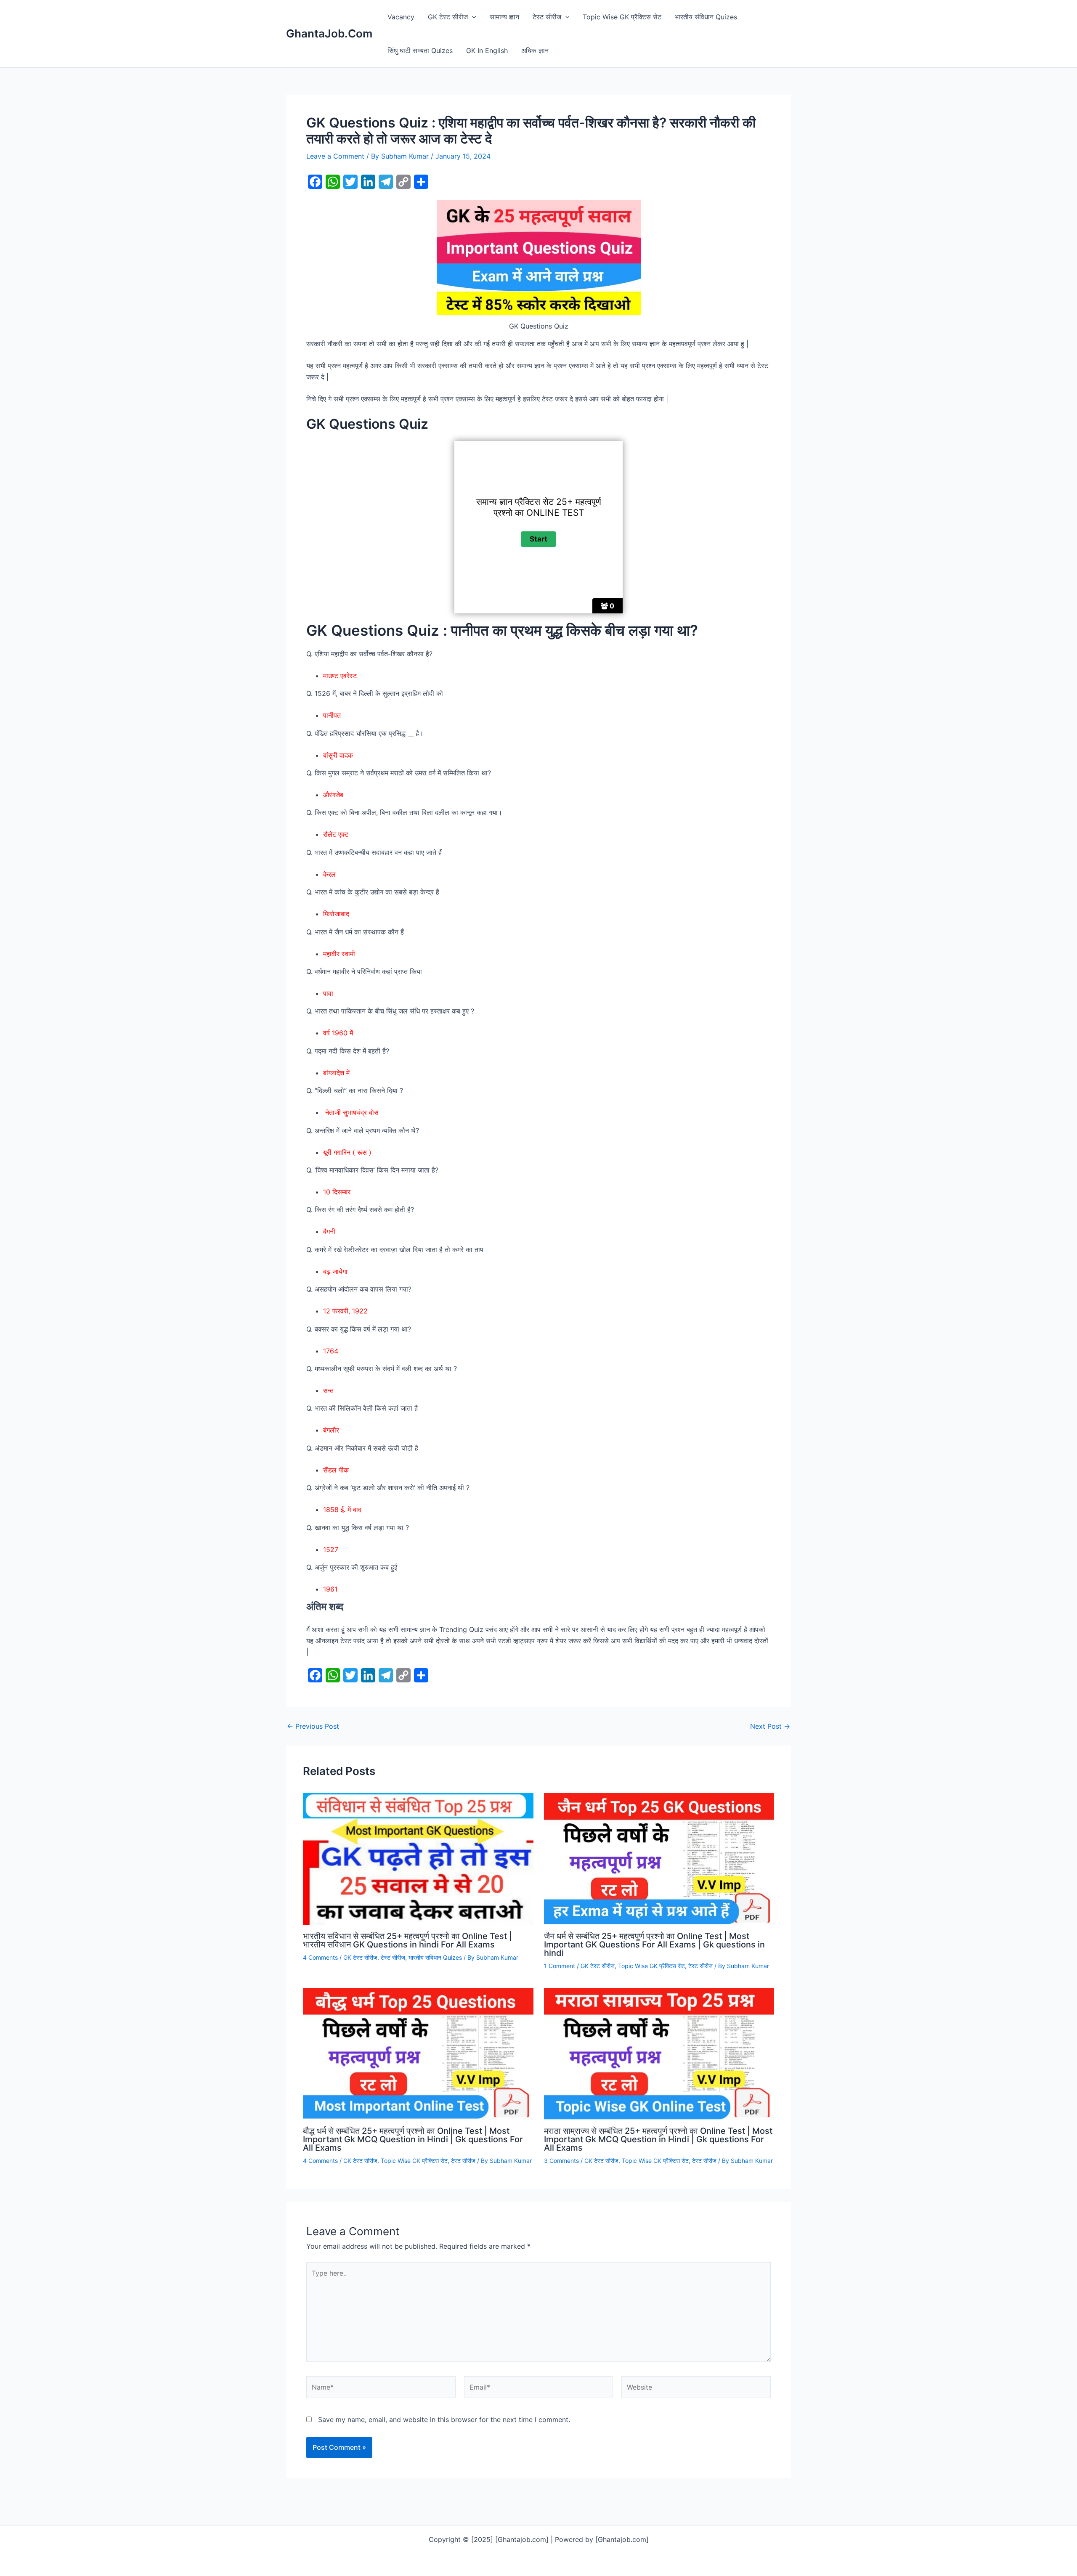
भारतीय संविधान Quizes (706, 17)
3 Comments (561, 2161)
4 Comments (320, 1957)
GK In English (487, 50)
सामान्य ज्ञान (504, 17)
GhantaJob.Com (329, 33)
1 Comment (560, 1966)
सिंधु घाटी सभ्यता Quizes (420, 50)
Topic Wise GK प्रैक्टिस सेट (622, 17)
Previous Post (313, 1726)
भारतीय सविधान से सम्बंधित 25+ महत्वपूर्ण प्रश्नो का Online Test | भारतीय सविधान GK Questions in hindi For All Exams (407, 1940)
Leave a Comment (335, 156)
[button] (472, 17)
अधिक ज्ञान (535, 50)
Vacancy (401, 17)
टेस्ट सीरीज (547, 17)
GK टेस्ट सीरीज (448, 17)
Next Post (770, 1726)
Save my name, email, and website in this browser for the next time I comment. (444, 2419)
